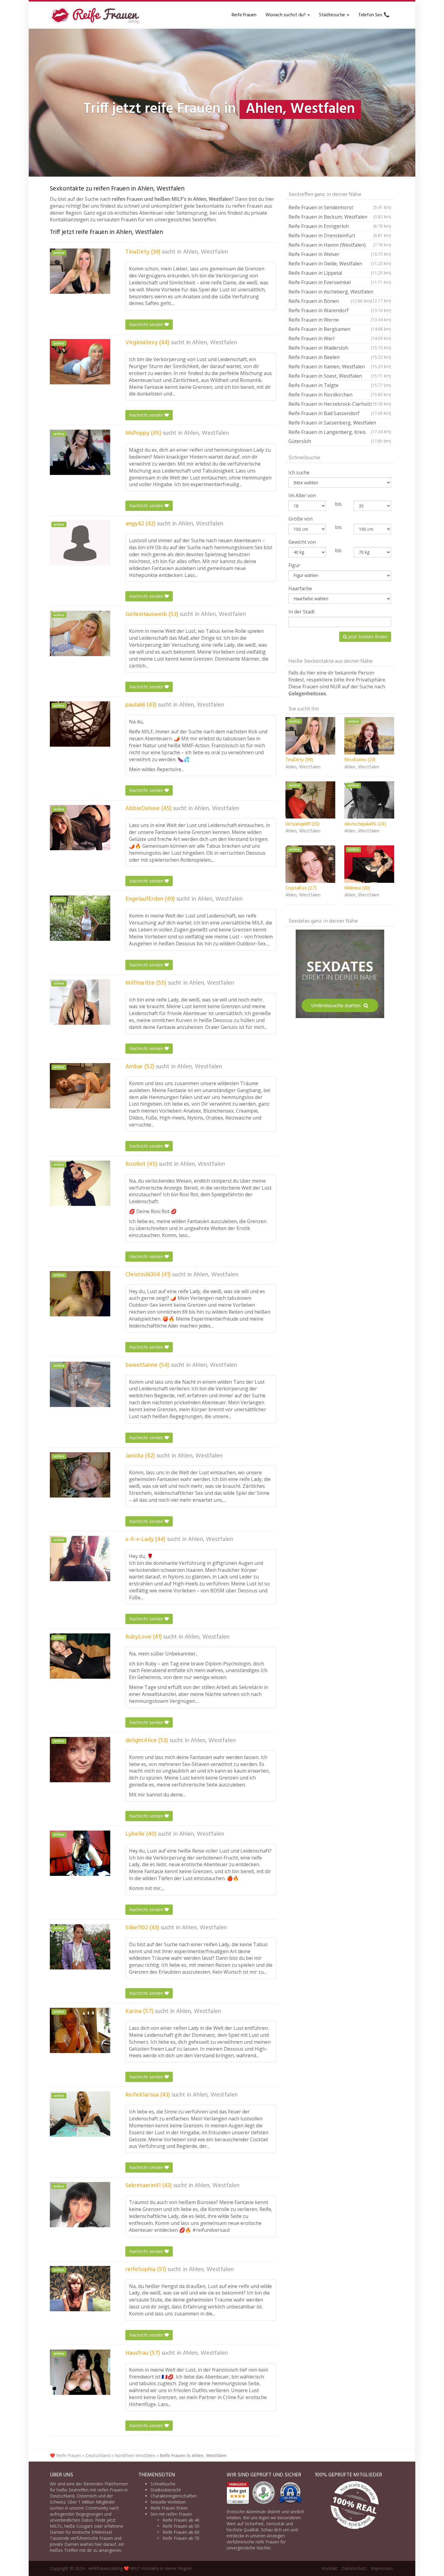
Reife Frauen (244, 15)
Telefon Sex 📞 (374, 15)
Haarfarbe (300, 588)
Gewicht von (302, 542)
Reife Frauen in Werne (340, 320)
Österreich (87, 2496)
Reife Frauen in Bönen (330, 301)
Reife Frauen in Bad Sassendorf (340, 413)
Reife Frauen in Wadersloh (340, 348)
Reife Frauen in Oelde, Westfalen (340, 264)
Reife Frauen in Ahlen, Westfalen (193, 2455)
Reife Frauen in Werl (340, 338)
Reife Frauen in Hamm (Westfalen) (340, 245)
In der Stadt (302, 612)
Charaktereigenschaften (174, 2496)
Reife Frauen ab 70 (181, 2538)
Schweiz (58, 2502)
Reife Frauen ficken (169, 2508)
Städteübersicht (166, 2490)
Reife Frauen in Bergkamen (340, 329)
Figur (294, 565)
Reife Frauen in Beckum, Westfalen (340, 217)
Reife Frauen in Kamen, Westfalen (340, 367)
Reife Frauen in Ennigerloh (340, 226)
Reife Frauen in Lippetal (340, 273)
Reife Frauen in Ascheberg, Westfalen (340, 292)
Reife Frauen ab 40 (181, 2520)
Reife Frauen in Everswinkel (340, 282)
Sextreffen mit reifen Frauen (96, 2490)
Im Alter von (302, 495)
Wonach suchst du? (286, 15)
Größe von (301, 519)
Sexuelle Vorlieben (168, 2502)
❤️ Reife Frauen (65, 2455)
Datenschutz (354, 2568)
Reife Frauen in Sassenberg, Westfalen (340, 423)
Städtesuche (333, 15)
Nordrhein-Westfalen (135, 2455)
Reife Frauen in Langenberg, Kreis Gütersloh (340, 437)
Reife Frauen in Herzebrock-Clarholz (340, 404)
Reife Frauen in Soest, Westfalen (340, 376)
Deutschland (98, 2455)
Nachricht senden (147, 324)
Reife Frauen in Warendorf (340, 310)
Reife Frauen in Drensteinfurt (340, 235)
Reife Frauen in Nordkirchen (340, 395)
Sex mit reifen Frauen (171, 2514)
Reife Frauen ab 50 (181, 2526)
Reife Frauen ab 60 (181, 2532)
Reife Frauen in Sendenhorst (340, 207)
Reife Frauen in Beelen (340, 357)
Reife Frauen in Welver (340, 254)
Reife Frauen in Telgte (340, 385)
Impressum (382, 2568)
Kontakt (330, 2568)
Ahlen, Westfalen (206, 252)
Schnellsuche (163, 2484)
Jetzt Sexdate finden (367, 637)
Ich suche (299, 473)
